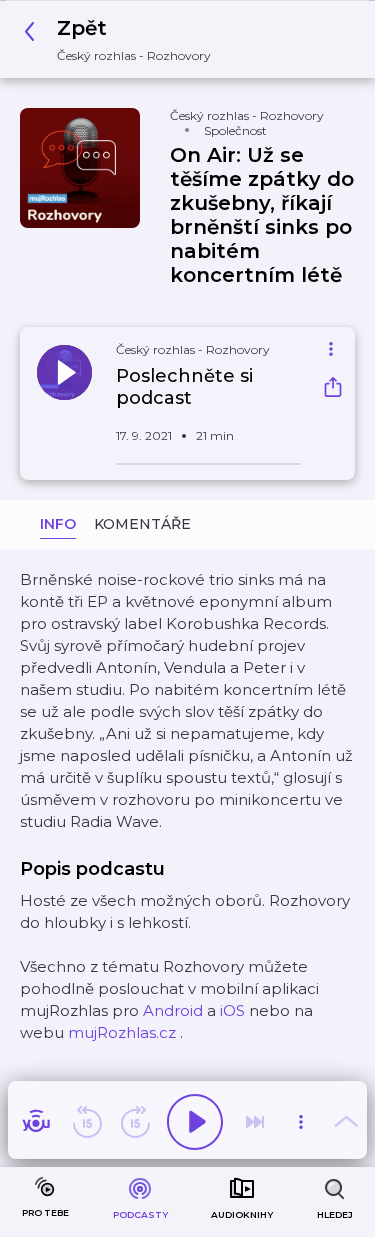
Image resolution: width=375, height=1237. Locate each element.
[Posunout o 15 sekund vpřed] (135, 1122)
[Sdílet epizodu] (333, 389)
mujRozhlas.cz (122, 1032)
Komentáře (142, 524)
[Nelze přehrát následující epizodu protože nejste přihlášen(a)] (255, 1122)
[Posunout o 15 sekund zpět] (87, 1122)
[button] (123, 39)
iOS (232, 1010)
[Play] (195, 1122)
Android (173, 1010)
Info (58, 524)
